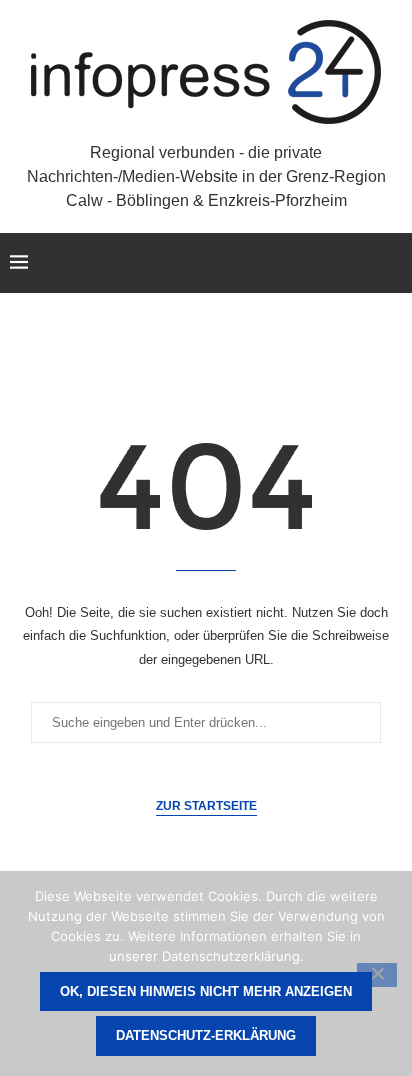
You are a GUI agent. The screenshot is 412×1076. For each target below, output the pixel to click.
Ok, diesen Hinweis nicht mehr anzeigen (206, 991)
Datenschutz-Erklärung (206, 1035)
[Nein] (377, 975)
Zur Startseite (206, 806)
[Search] (392, 263)
